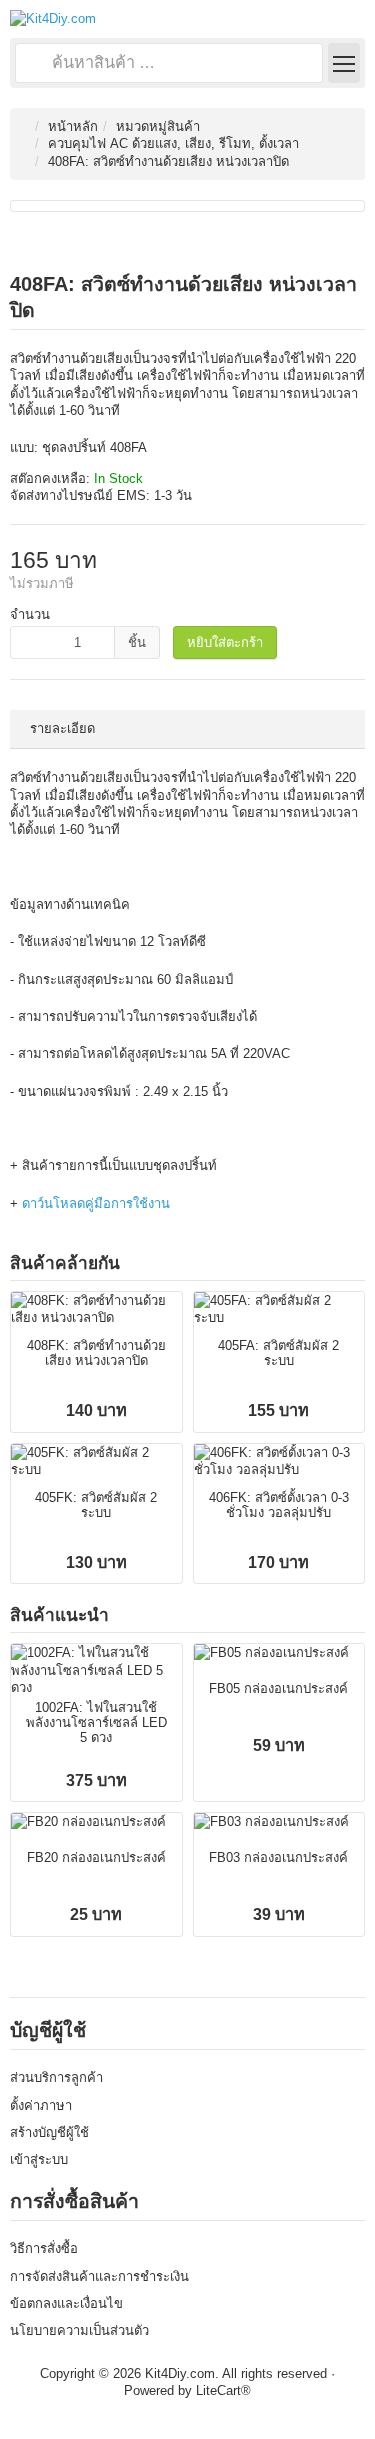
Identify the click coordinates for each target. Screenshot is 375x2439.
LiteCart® (223, 2390)
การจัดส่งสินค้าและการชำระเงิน (99, 2276)
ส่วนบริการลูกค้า (56, 2077)
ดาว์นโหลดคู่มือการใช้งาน (96, 1203)
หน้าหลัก (73, 126)
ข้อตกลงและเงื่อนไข (66, 2303)
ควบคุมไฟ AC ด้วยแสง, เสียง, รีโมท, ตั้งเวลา (173, 143)
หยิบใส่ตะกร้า (225, 642)
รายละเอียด (62, 728)
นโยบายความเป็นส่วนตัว (79, 2330)
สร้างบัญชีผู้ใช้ (49, 2132)
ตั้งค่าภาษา (41, 2105)
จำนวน (30, 614)
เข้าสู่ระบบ (39, 2159)
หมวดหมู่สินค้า (158, 126)
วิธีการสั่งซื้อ (44, 2248)
